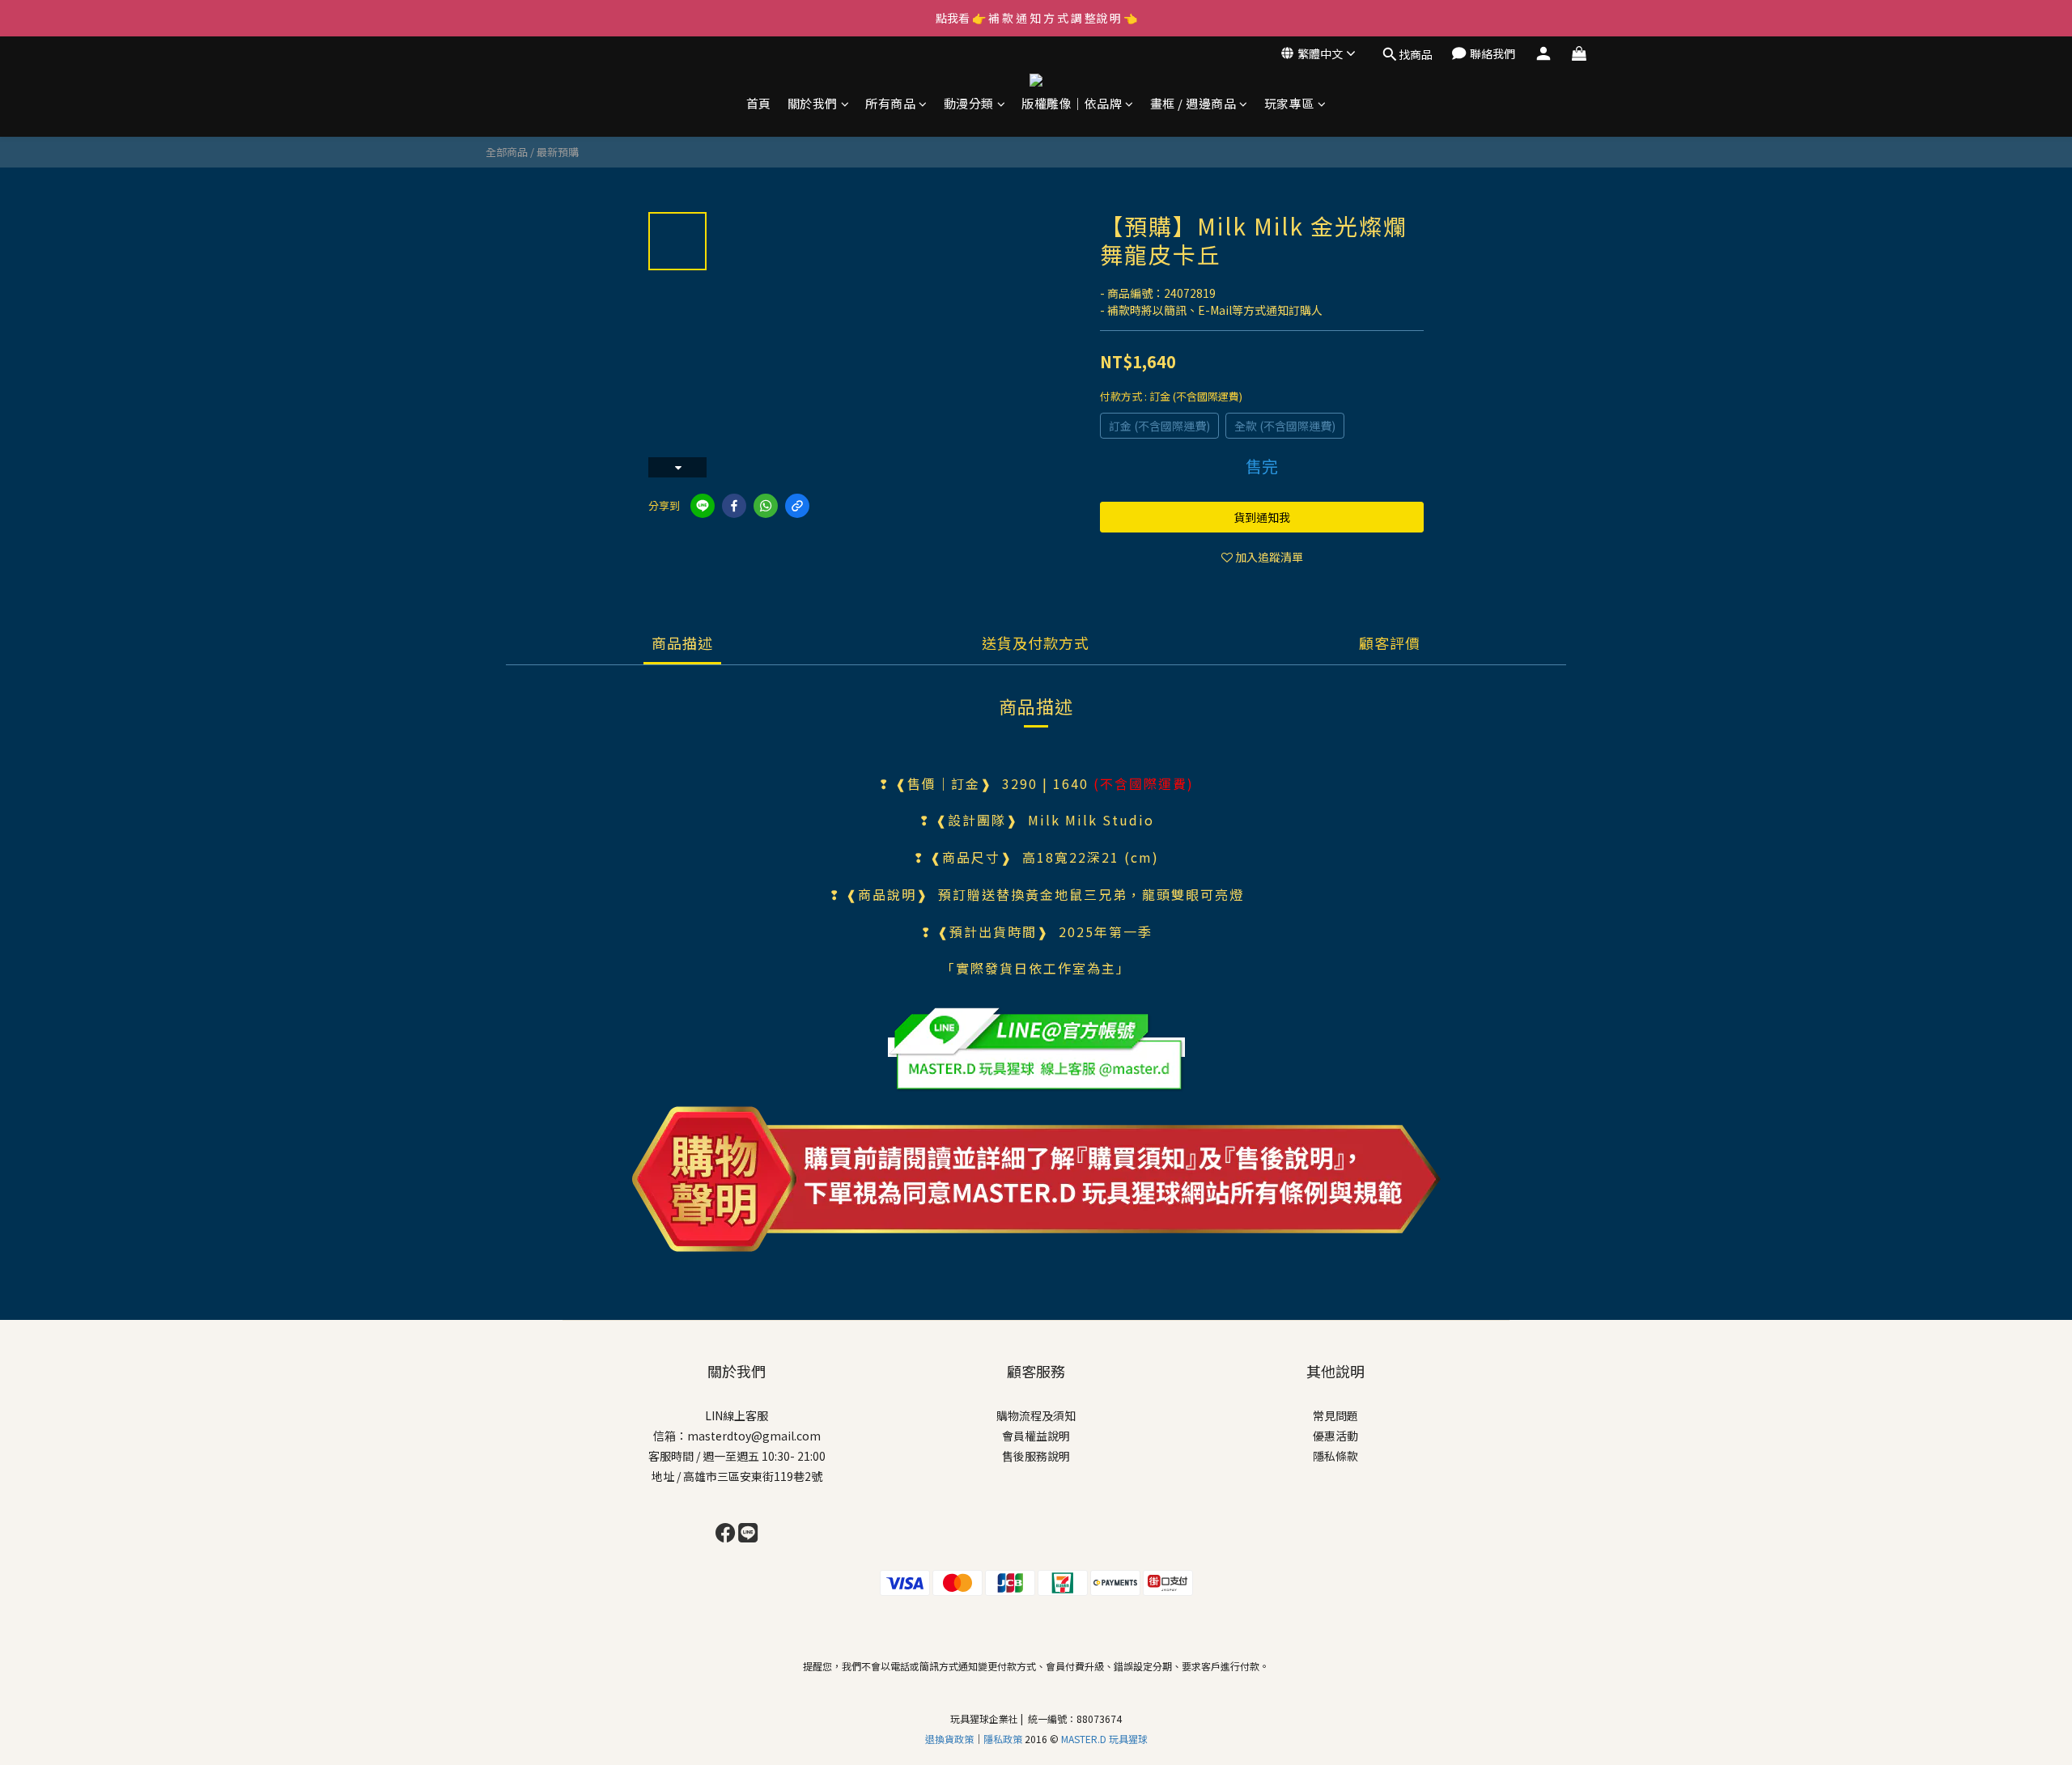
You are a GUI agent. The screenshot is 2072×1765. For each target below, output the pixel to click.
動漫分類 (969, 103)
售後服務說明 (1036, 1456)
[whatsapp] (766, 506)
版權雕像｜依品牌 (1072, 103)
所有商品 (890, 103)
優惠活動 (1335, 1436)
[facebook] (734, 506)
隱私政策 (1004, 1739)
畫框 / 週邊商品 (1193, 103)
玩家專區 (1289, 103)
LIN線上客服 (737, 1415)
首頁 (759, 103)
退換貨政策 (949, 1739)
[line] (703, 506)
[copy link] (797, 506)
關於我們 (813, 103)
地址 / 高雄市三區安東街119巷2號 (737, 1476)
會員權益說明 (1036, 1436)
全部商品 (507, 152)
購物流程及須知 (1036, 1415)
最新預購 (558, 152)
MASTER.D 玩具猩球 (1104, 1739)
